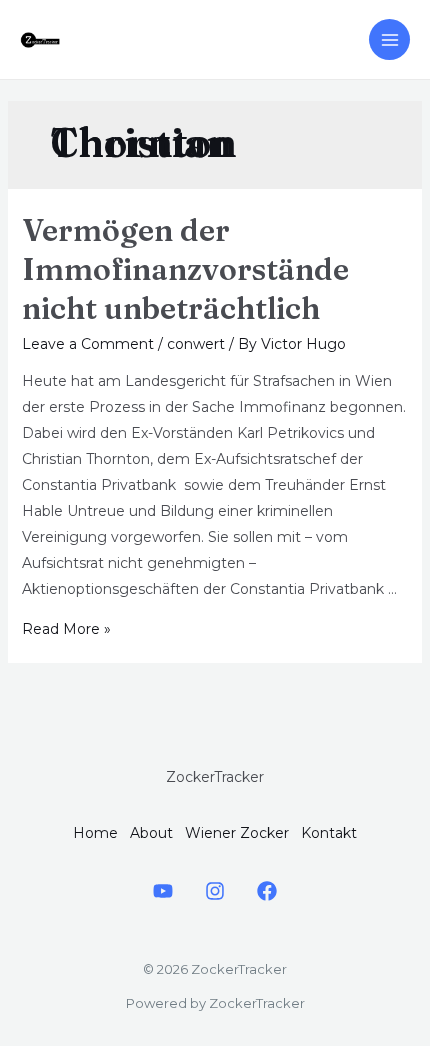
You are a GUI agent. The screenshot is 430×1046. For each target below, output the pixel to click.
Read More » (66, 629)
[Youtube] (163, 891)
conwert (196, 344)
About (151, 833)
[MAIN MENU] (389, 39)
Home (95, 833)
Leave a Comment (88, 344)
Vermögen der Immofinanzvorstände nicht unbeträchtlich (185, 269)
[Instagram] (215, 891)
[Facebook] (267, 891)
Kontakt (329, 833)
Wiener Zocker (237, 833)
